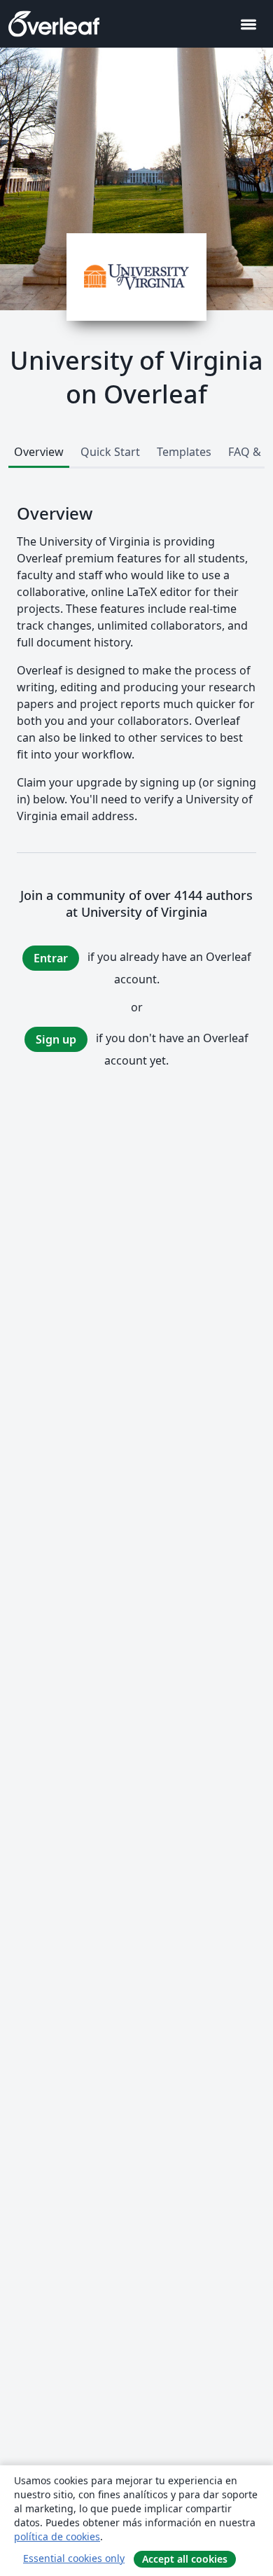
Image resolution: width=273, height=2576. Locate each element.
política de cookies (57, 2536)
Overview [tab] (39, 452)
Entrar (51, 958)
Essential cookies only (74, 2558)
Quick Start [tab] (110, 452)
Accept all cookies (185, 2559)
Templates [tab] (184, 452)
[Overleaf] (54, 24)
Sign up (56, 1039)
